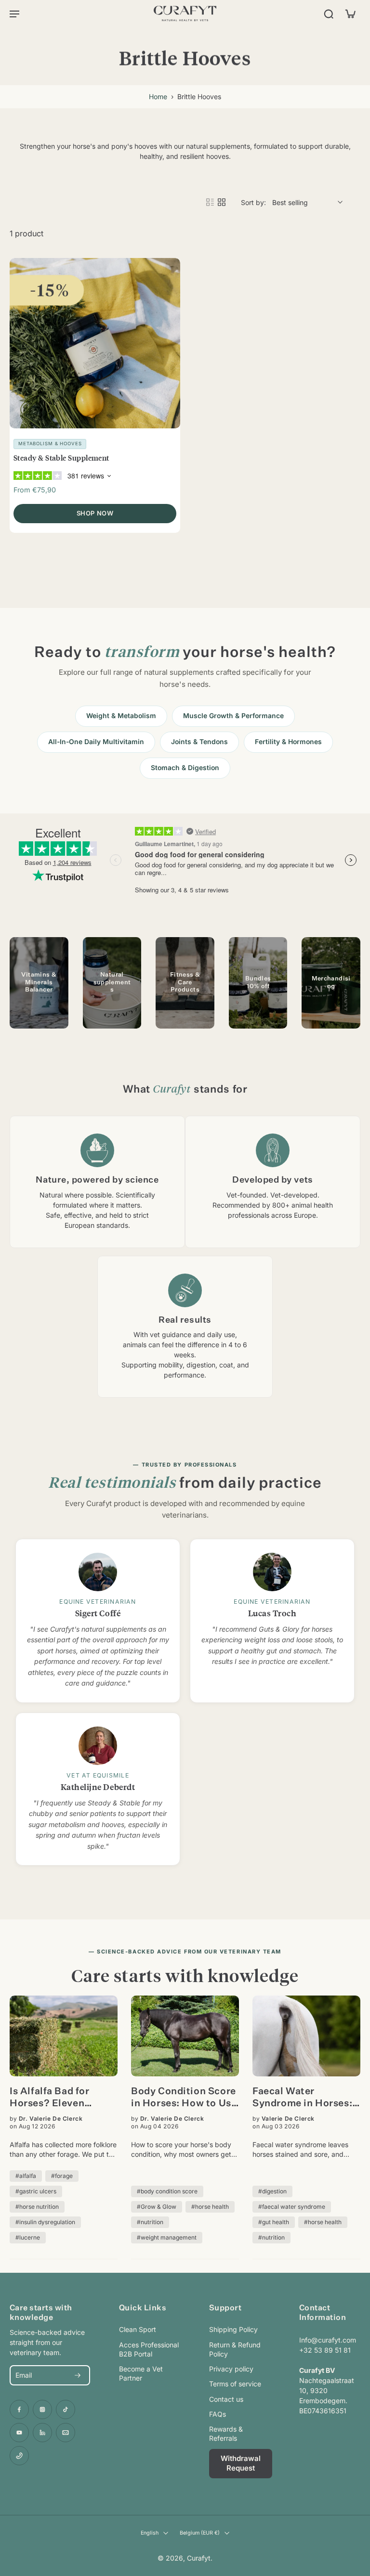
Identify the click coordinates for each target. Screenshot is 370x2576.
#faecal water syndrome (292, 2207)
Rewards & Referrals (226, 2434)
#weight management (167, 2237)
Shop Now (95, 513)
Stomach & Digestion (185, 768)
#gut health (274, 2222)
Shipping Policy (233, 2329)
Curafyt (199, 2558)
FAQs (218, 2414)
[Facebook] (19, 2409)
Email (24, 2375)
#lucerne (28, 2237)
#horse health (210, 2207)
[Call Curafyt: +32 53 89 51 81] (19, 2456)
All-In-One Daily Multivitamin (96, 742)
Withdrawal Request (241, 2463)
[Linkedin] (42, 2433)
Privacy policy (231, 2369)
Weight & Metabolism (121, 716)
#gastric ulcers (36, 2191)
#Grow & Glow (157, 2207)
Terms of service (235, 2384)
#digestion (272, 2191)
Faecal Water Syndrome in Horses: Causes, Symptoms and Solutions (302, 2098)
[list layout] (210, 202)
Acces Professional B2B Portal (149, 2349)
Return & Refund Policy (235, 2349)
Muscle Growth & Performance (233, 716)
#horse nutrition (37, 2207)
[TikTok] (66, 2409)
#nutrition (150, 2222)
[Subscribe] (78, 2375)
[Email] (66, 2433)
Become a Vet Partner (141, 2373)
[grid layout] (222, 202)
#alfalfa (26, 2176)
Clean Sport (138, 2329)
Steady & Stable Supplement (61, 457)
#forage (62, 2176)
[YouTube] (19, 2433)
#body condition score (167, 2191)
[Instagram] (42, 2409)
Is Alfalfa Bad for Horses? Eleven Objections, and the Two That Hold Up (56, 2098)
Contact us (226, 2399)
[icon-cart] (350, 13)
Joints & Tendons (199, 742)
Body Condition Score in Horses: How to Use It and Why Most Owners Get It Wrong (184, 2098)
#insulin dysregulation (45, 2222)
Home (158, 97)
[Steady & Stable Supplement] (95, 343)
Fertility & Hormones (288, 742)
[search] (329, 13)
